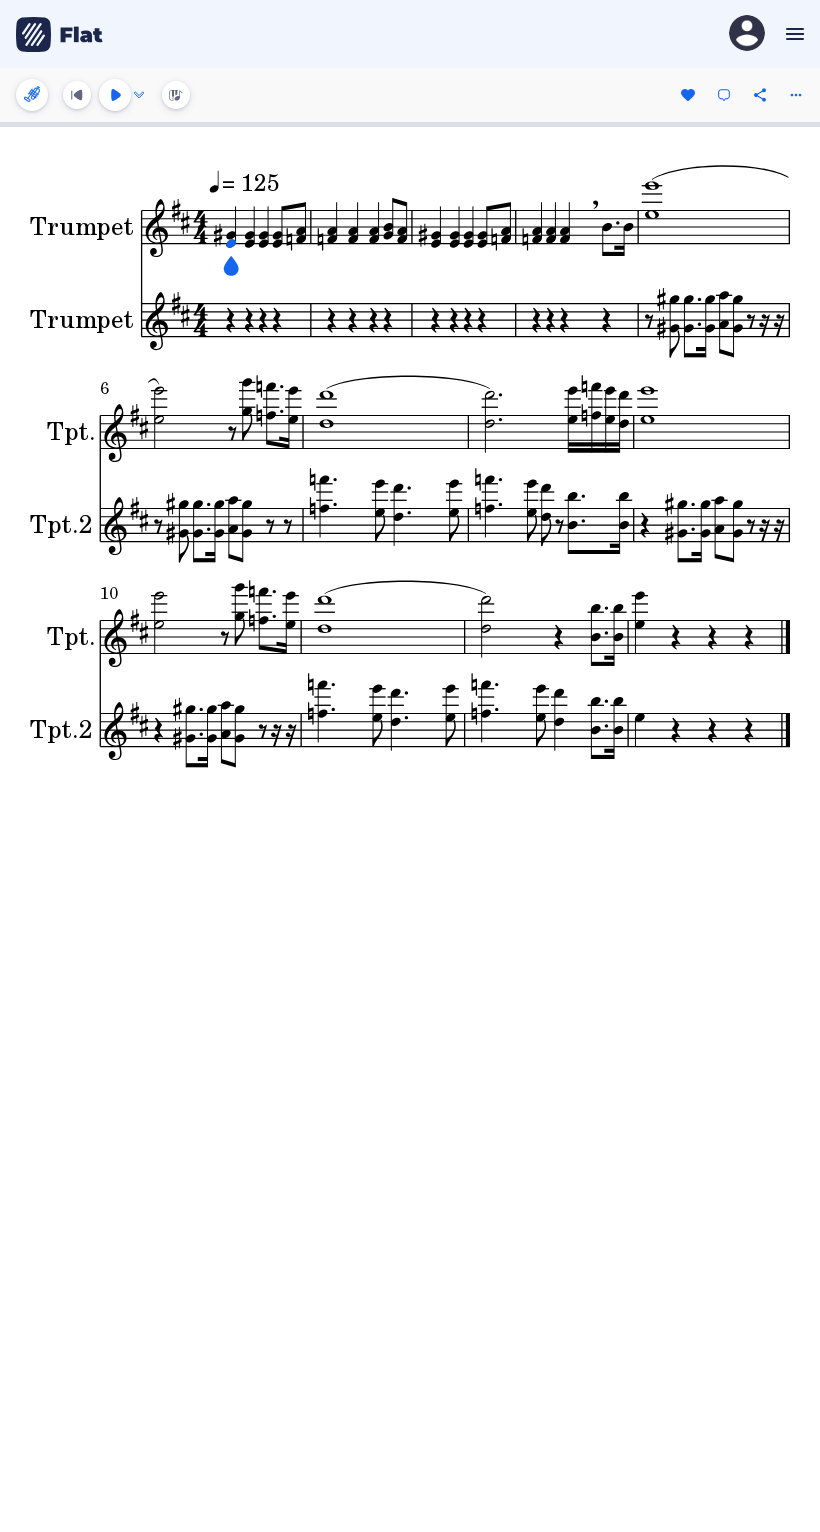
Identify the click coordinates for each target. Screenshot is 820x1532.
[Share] (760, 95)
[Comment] (724, 95)
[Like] (688, 95)
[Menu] (792, 34)
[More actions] (796, 95)
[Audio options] (139, 95)
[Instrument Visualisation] (176, 95)
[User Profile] (747, 34)
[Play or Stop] (115, 95)
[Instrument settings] (32, 95)
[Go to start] (77, 95)
